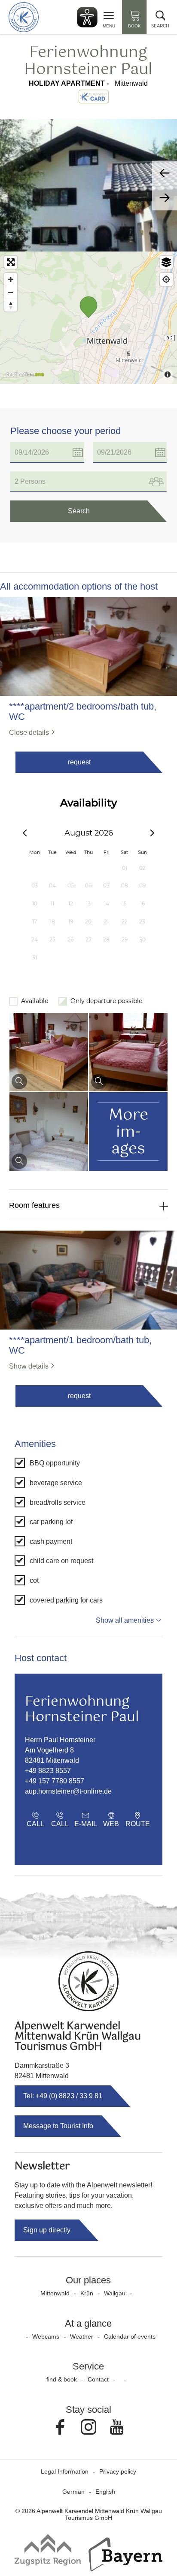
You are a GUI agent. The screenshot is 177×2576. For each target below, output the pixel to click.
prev (165, 173)
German (73, 2492)
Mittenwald (55, 2293)
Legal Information (65, 2471)
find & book (62, 2379)
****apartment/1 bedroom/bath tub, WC (80, 1345)
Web (111, 1824)
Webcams (46, 2336)
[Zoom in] (11, 279)
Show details (29, 1366)
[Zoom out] (11, 292)
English (105, 2492)
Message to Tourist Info (58, 2126)
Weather (82, 2336)
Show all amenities (125, 1620)
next (165, 198)
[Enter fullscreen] (11, 262)
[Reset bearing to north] (11, 305)
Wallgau (115, 2293)
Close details (29, 732)
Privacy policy (118, 2471)
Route (138, 1824)
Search (79, 511)
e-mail (86, 1824)
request (79, 762)
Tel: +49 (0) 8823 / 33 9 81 (63, 2096)
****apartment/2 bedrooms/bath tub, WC (83, 712)
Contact (98, 2379)
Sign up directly (47, 2230)
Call (35, 1824)
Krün (87, 2293)
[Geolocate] (166, 279)
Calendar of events (130, 2336)
